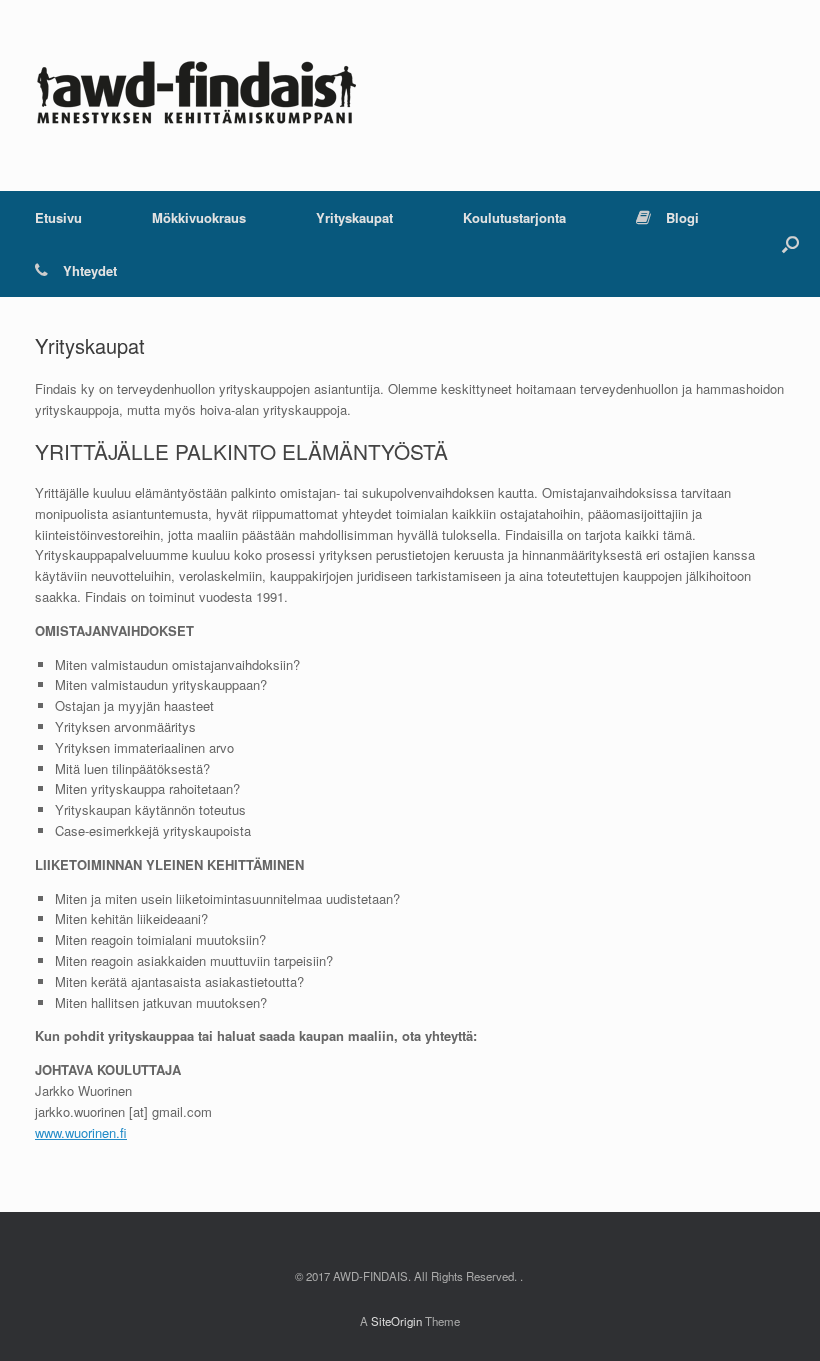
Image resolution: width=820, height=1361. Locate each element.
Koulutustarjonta (514, 217)
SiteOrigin (396, 1321)
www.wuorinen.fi (81, 1132)
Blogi (682, 217)
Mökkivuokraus (199, 217)
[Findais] (195, 95)
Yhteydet (90, 270)
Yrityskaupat (354, 217)
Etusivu (58, 217)
